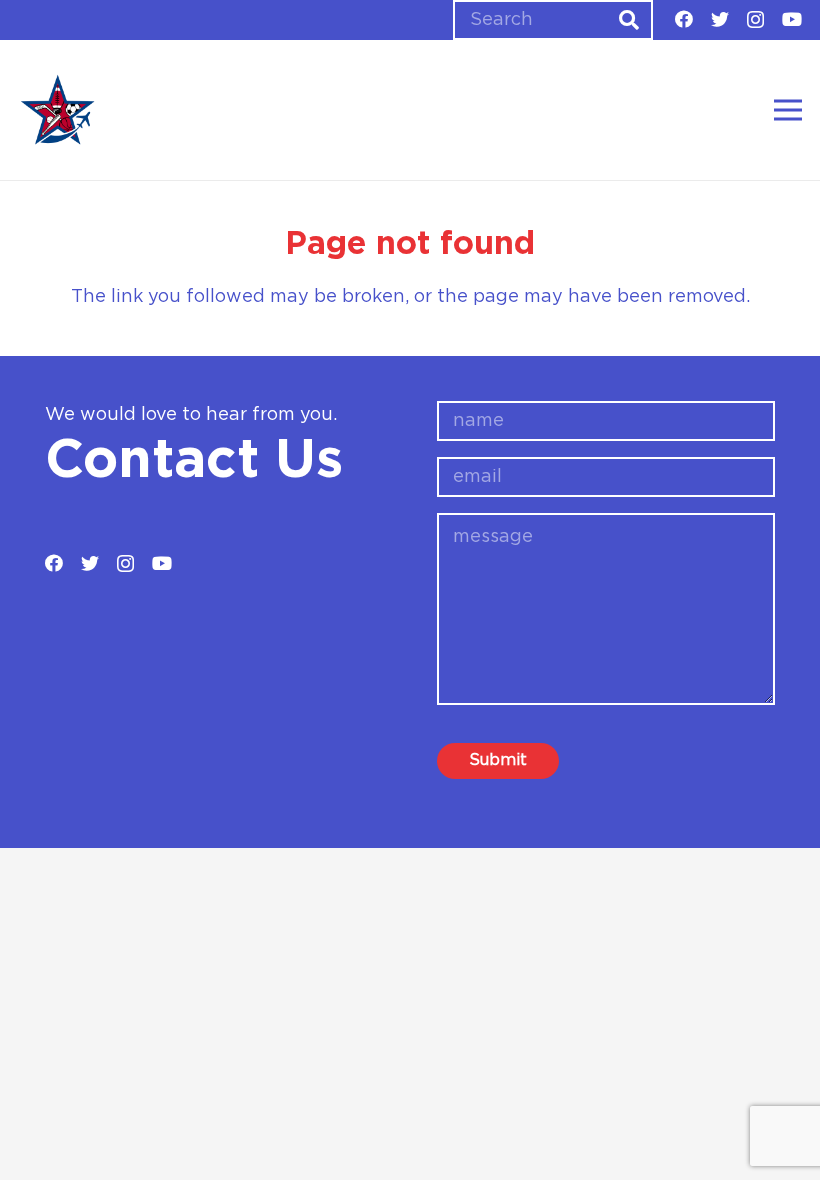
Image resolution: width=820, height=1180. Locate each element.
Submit (498, 760)
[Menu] (788, 110)
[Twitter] (720, 19)
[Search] (629, 20)
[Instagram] (755, 20)
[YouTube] (792, 19)
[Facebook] (684, 19)
